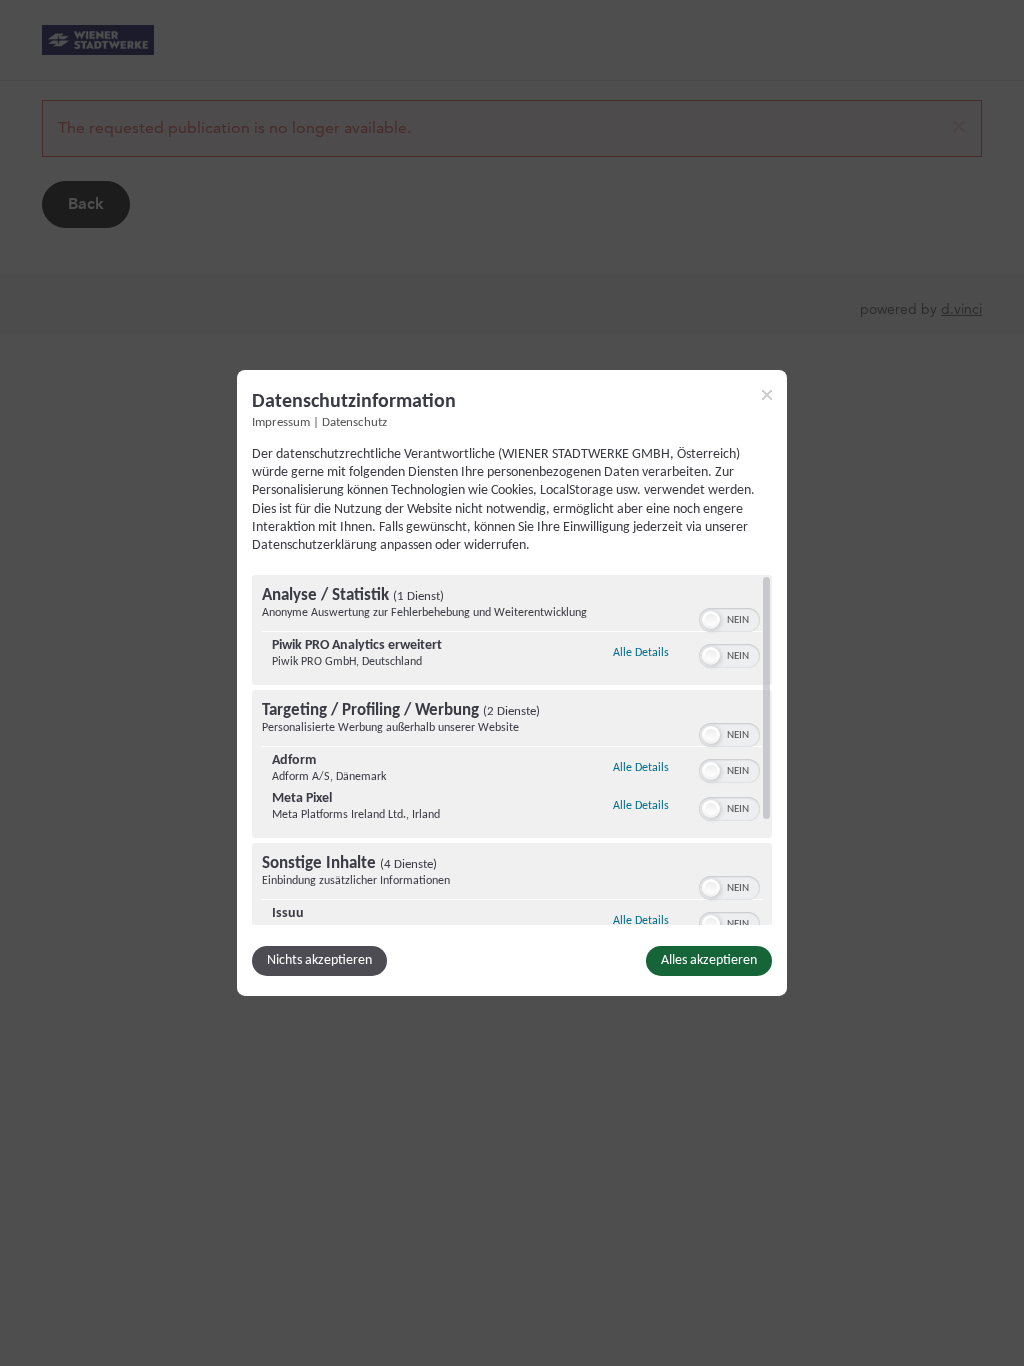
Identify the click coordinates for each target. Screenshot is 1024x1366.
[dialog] (512, 683)
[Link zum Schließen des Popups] (767, 395)
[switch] (729, 618)
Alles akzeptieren (709, 960)
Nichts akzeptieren (319, 960)
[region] (512, 750)
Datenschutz (354, 423)
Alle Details (641, 652)
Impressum (281, 423)
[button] (711, 620)
